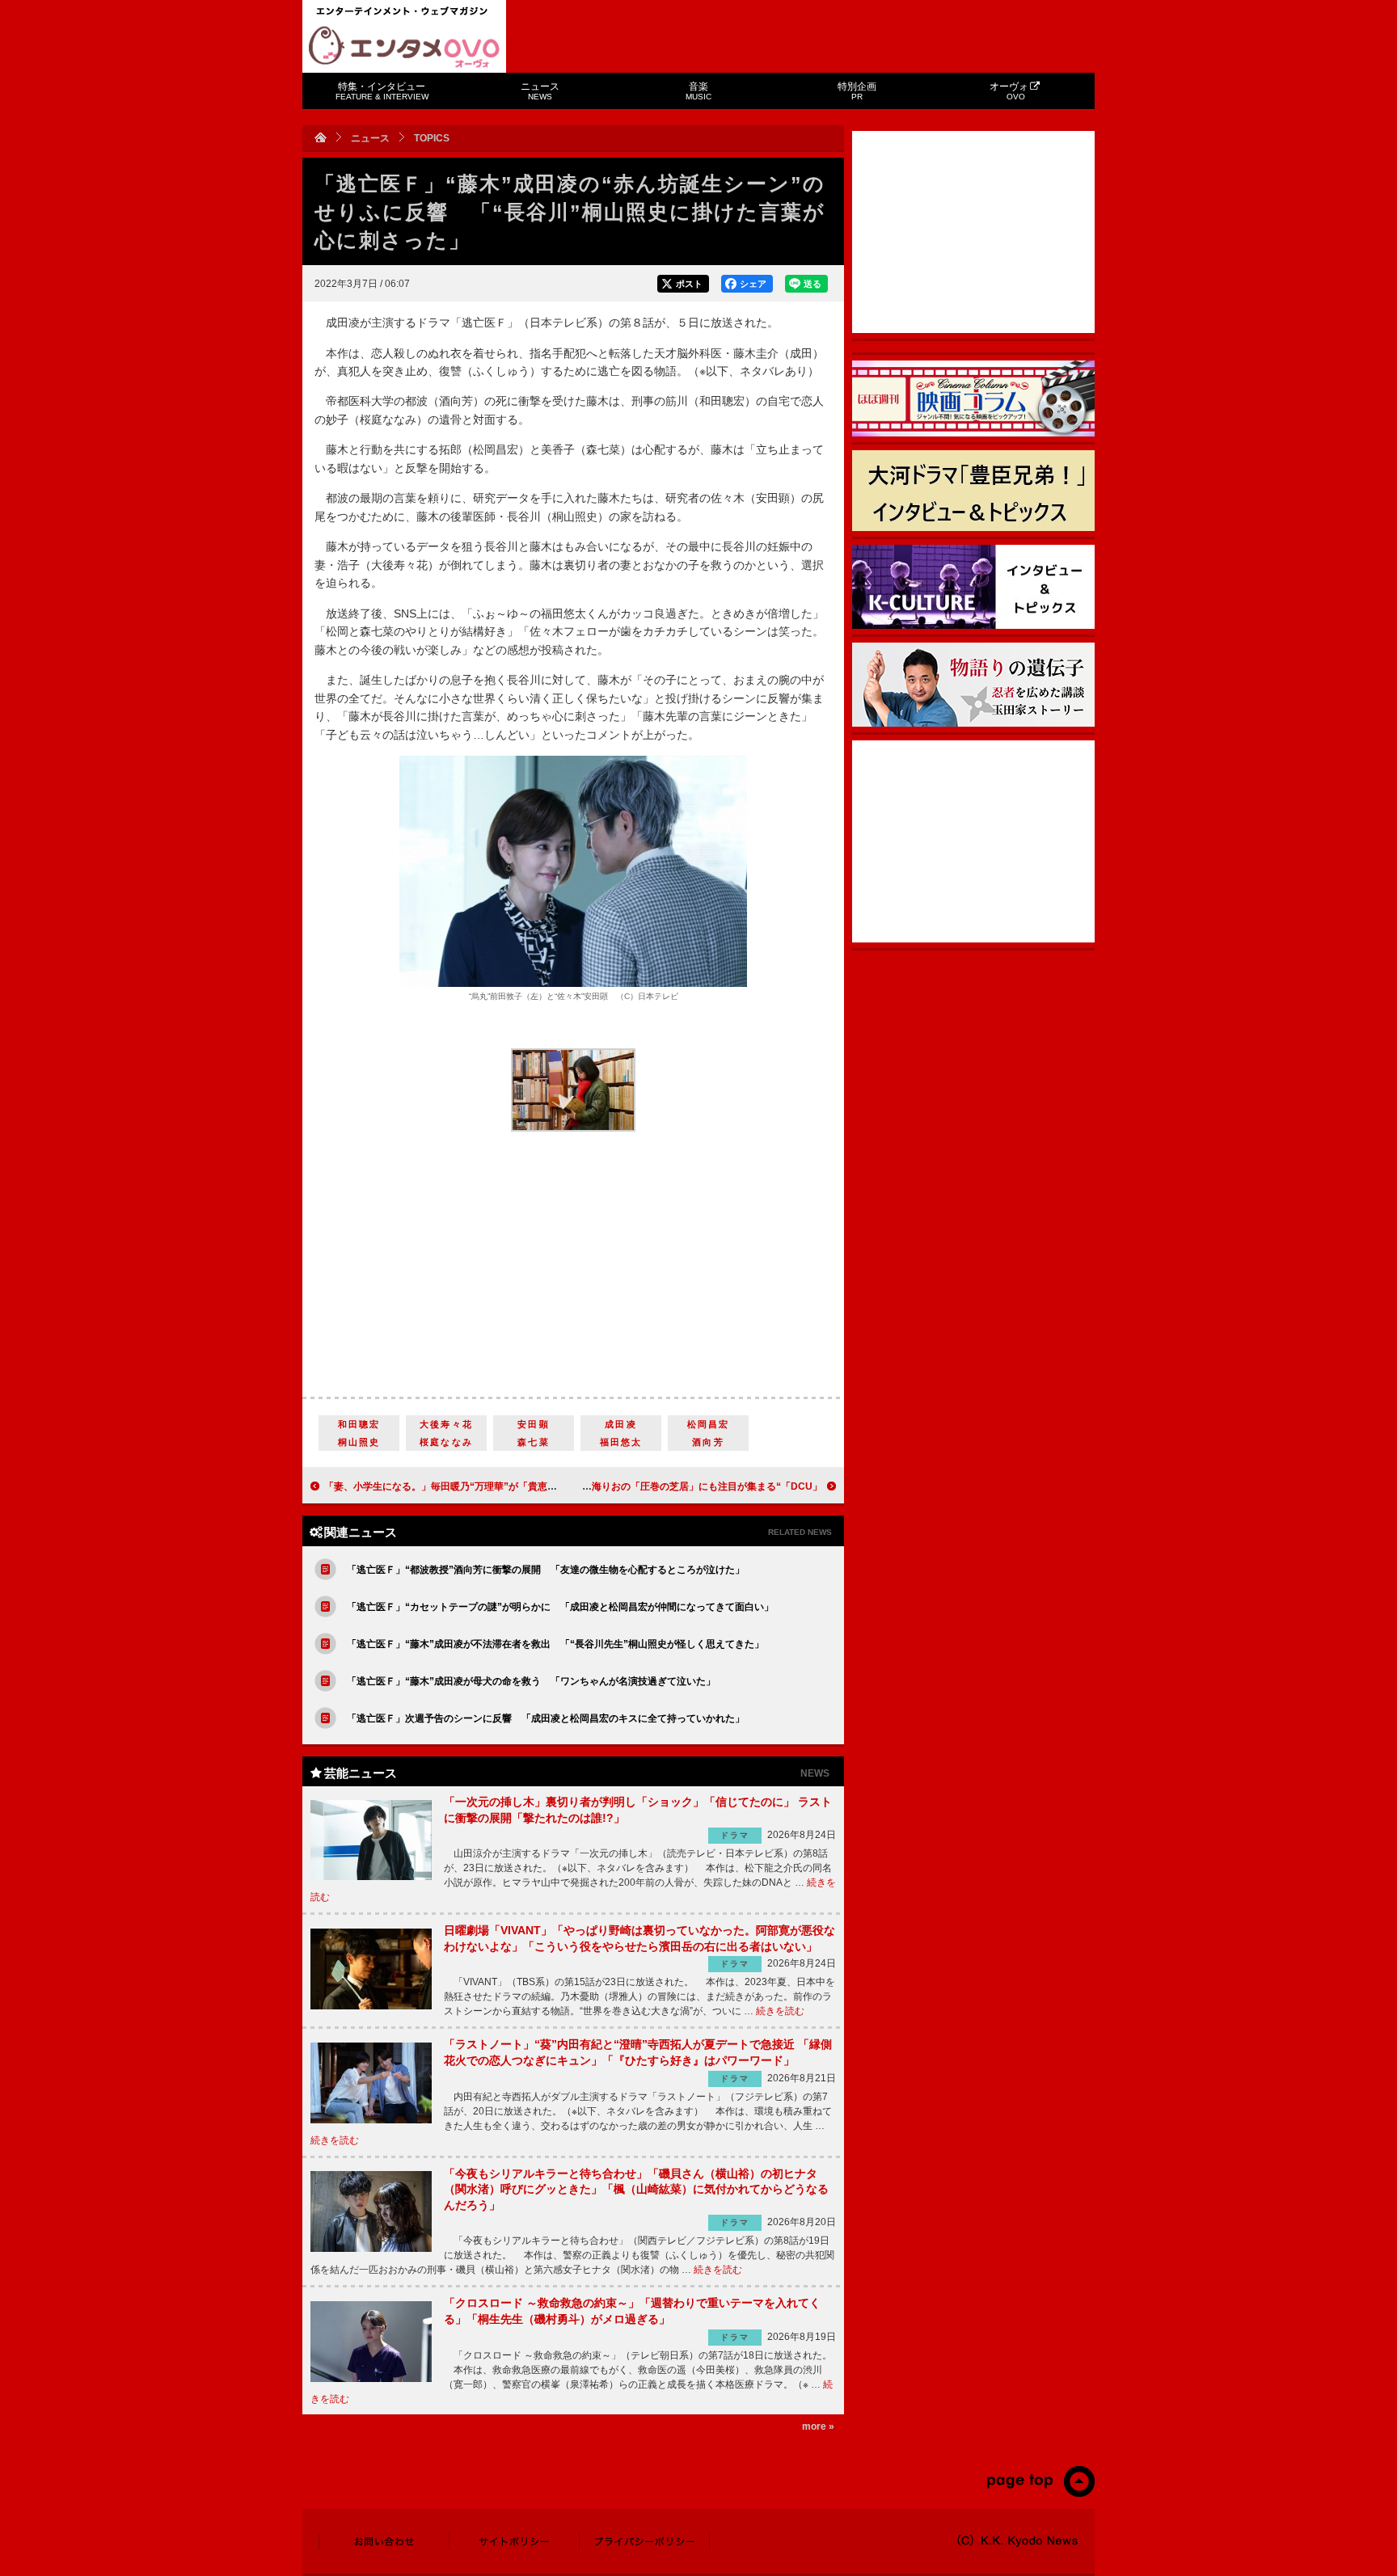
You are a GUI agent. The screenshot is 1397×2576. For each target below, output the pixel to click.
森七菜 (534, 1442)
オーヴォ (1009, 91)
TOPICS (432, 138)
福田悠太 (621, 1442)
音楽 (698, 91)
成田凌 (621, 1424)
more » (818, 2426)
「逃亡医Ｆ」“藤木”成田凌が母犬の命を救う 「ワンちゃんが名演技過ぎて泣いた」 (531, 1681)
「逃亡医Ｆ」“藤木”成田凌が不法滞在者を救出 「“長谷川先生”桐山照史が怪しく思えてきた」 (555, 1644)
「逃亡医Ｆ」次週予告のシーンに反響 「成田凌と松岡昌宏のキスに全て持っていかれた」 (546, 1718)
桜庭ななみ (446, 1442)
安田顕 (534, 1424)
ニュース (540, 91)
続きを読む (780, 2011)
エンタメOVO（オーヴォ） (404, 47)
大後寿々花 (446, 1424)
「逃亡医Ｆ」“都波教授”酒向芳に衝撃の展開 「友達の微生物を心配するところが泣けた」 (546, 1570)
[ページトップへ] (1040, 2494)
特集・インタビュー (382, 91)
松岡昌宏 (709, 1424)
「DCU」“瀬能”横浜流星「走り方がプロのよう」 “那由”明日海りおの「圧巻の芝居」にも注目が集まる (593, 1486)
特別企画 (857, 91)
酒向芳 (708, 1442)
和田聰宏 (359, 1424)
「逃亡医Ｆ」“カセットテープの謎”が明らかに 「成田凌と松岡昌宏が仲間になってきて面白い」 (560, 1607)
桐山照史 (359, 1442)
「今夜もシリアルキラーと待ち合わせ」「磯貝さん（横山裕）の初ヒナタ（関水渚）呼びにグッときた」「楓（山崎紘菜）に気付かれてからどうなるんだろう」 (636, 2189)
